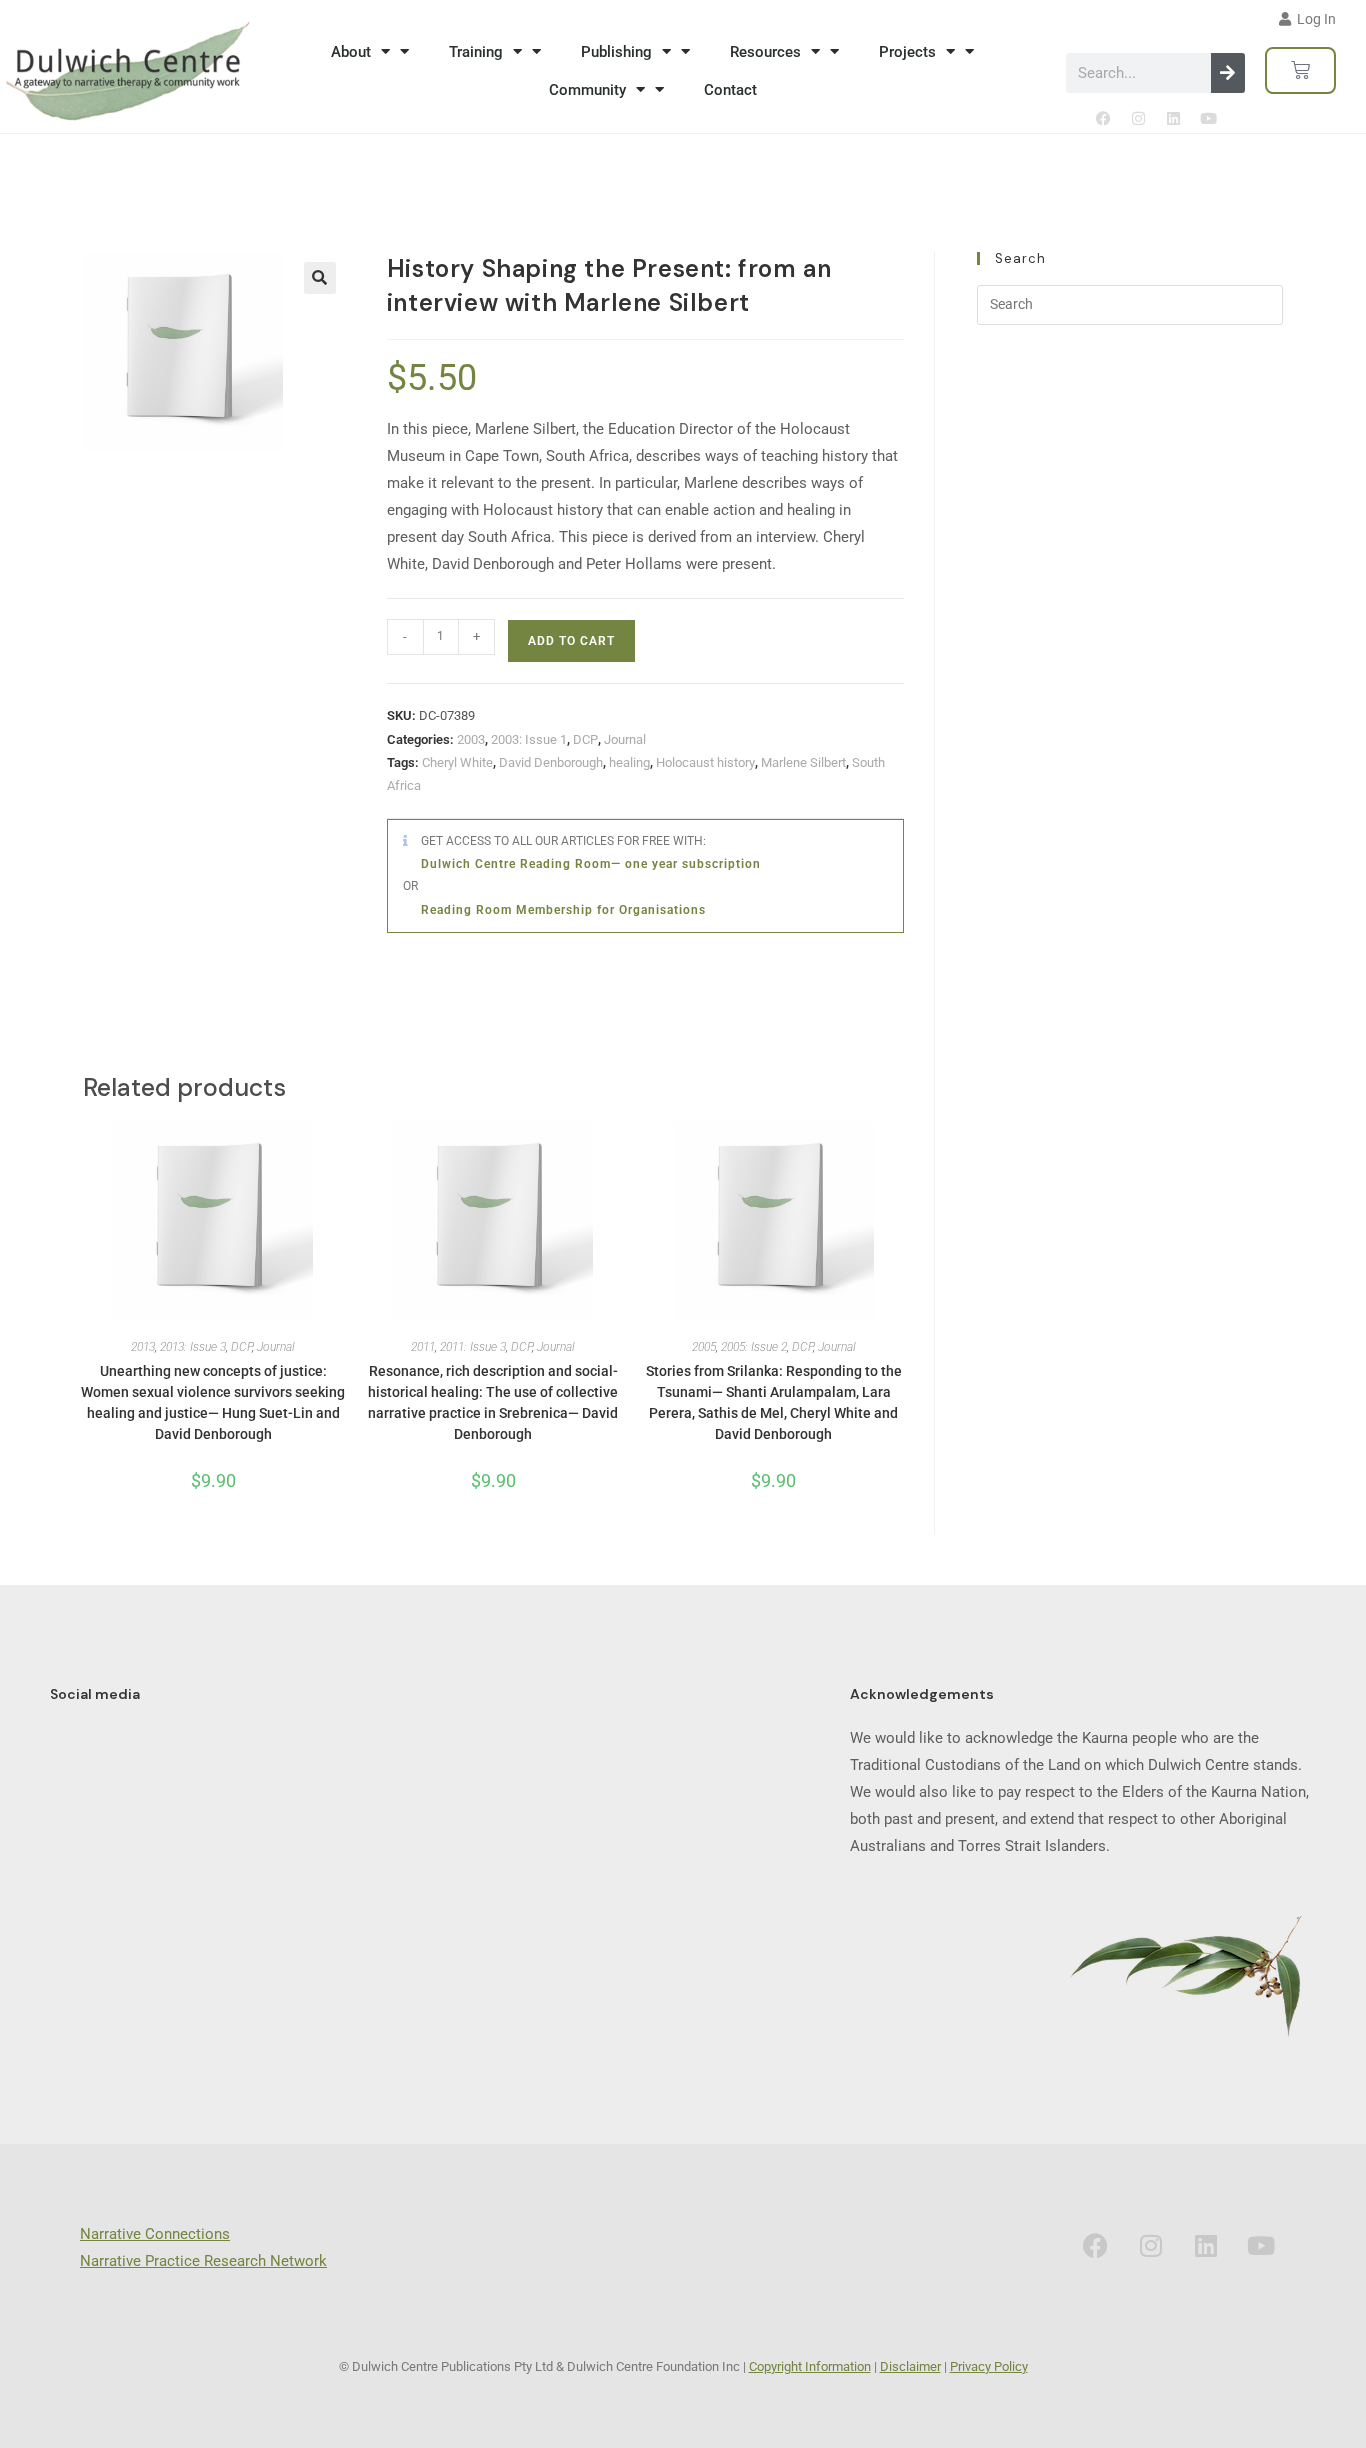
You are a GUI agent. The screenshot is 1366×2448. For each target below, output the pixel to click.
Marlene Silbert (803, 762)
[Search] (1228, 73)
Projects (907, 52)
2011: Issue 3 (473, 1347)
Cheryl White (457, 762)
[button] (320, 278)
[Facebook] (1103, 118)
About (351, 52)
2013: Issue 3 (193, 1347)
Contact (730, 90)
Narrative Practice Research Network (203, 2261)
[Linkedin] (1173, 118)
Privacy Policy (989, 2366)
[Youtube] (1208, 118)
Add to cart (571, 641)
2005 (704, 1347)
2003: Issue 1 (529, 739)
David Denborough (551, 762)
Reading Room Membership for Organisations (563, 910)
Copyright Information (810, 2366)
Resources (765, 52)
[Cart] (1300, 70)
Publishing (616, 52)
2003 (471, 739)
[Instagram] (1138, 118)
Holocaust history (705, 762)
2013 (143, 1347)
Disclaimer (910, 2366)
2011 (423, 1347)
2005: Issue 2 (754, 1347)
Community (587, 90)
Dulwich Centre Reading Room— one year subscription (591, 864)
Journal (625, 739)
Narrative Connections (155, 2234)
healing (629, 762)
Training (476, 52)
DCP (585, 739)
